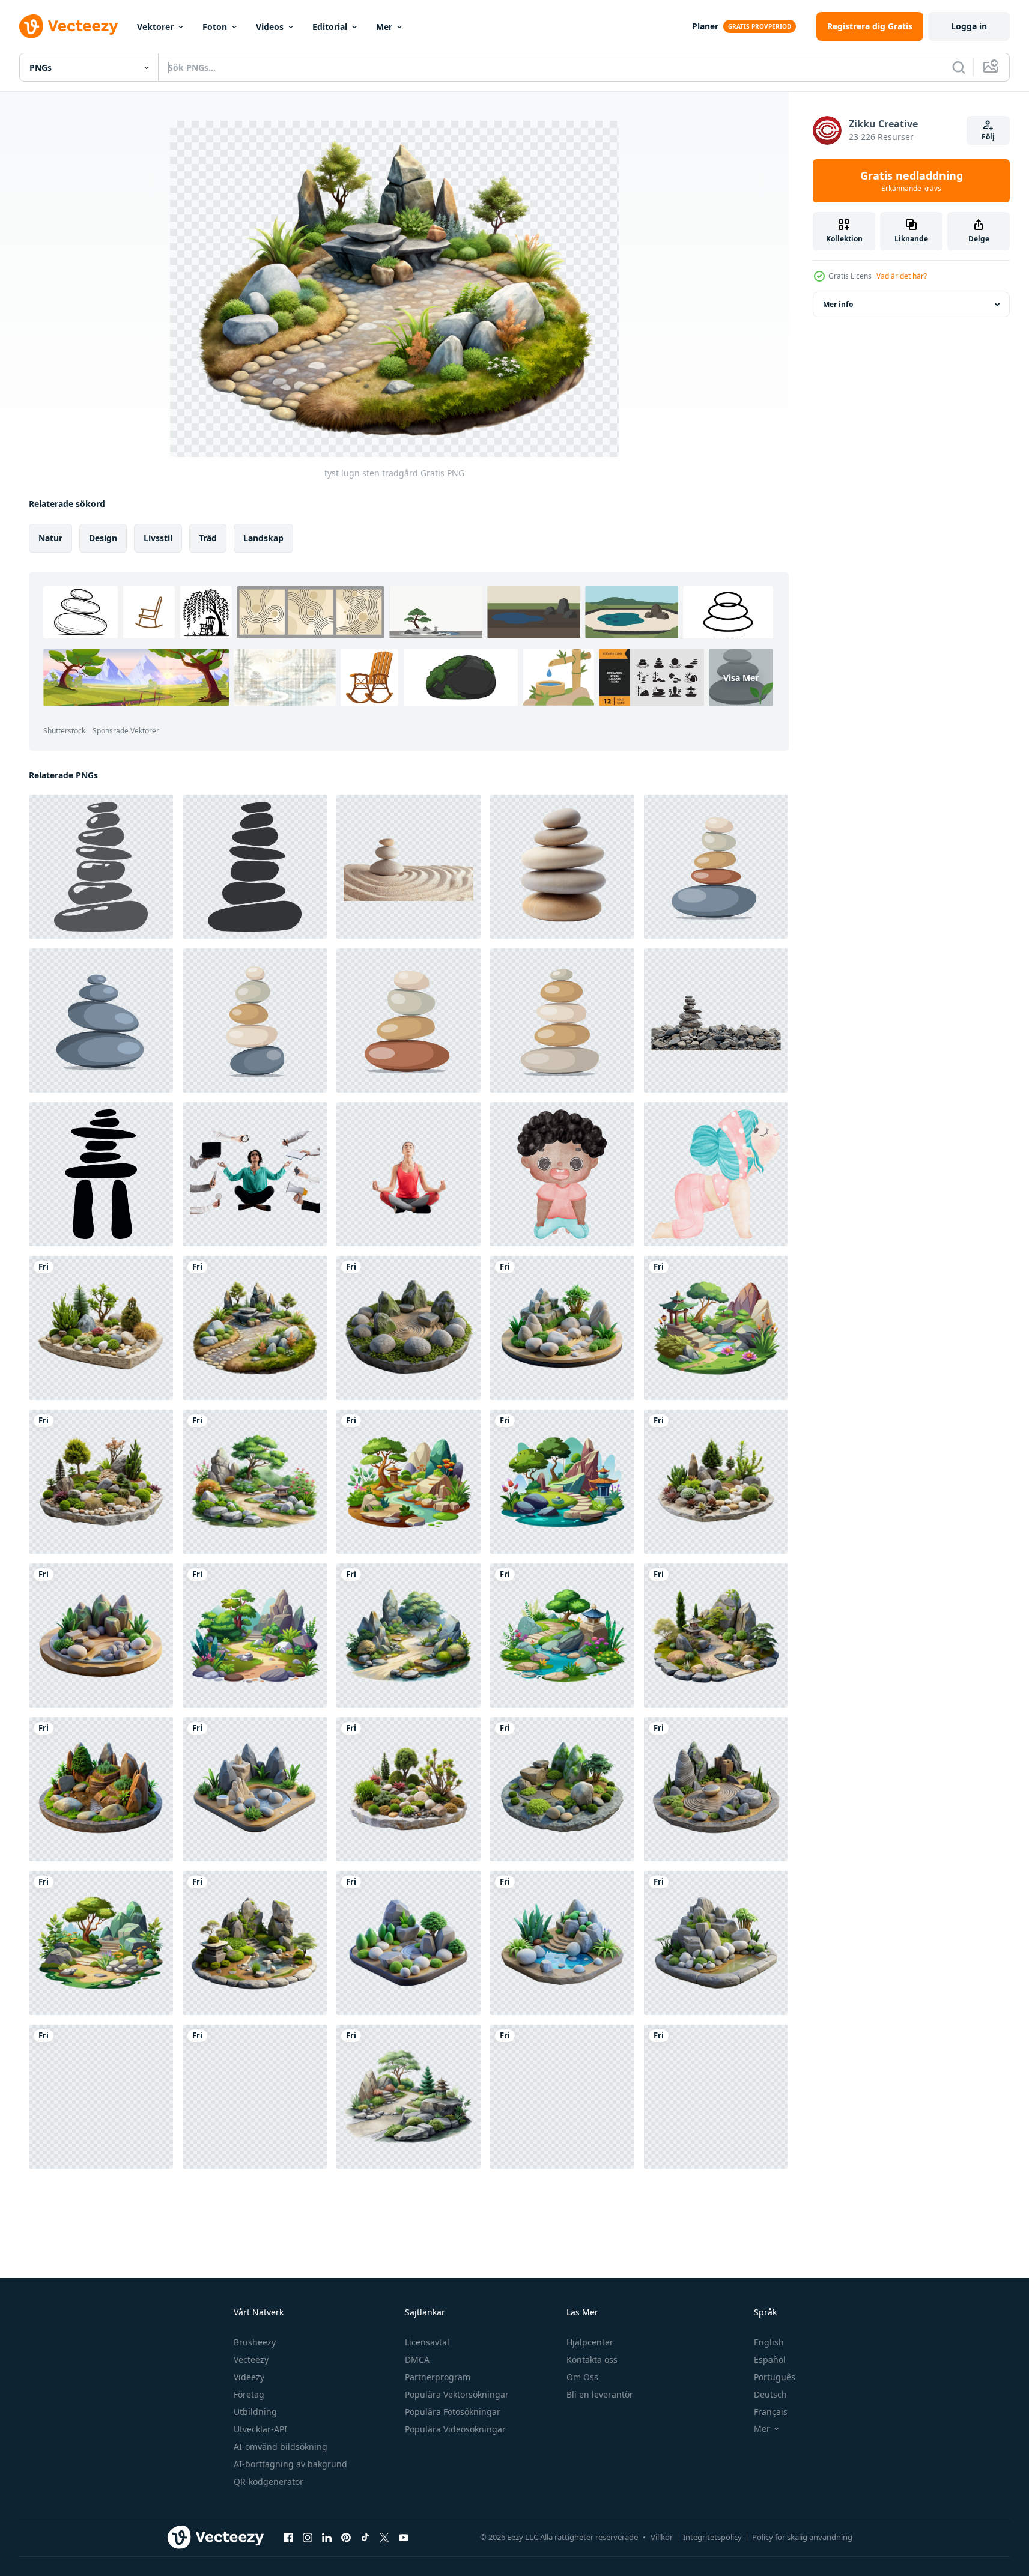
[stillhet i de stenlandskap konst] (716, 2097)
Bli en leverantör (600, 2394)
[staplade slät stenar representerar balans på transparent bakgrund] (562, 867)
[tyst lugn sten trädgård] (255, 1328)
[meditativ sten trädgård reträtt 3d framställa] (408, 1943)
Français (771, 2412)
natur (50, 538)
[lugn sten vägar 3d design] (562, 1789)
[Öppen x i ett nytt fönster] (384, 2537)
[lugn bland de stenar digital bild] (255, 1635)
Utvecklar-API (260, 2429)
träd (208, 538)
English (769, 2342)
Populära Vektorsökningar (457, 2394)
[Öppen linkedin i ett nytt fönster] (327, 2537)
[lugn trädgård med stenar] (255, 1482)
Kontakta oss (592, 2359)
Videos (270, 27)
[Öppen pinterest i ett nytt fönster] (346, 2537)
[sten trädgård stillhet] (255, 1943)
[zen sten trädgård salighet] (408, 1789)
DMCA (417, 2359)
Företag (249, 2394)
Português (775, 2377)
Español (770, 2359)
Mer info (838, 304)
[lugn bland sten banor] (716, 1482)
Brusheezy (255, 2342)
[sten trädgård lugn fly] (408, 1635)
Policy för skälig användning (802, 2537)
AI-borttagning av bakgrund (290, 2464)
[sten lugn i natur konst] (101, 1943)
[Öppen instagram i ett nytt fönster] (308, 2537)
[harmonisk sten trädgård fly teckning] (562, 1482)
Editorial (330, 27)
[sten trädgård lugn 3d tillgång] (255, 1789)
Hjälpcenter (590, 2342)
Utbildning (255, 2412)
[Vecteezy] (68, 26)
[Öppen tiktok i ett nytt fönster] (365, 2537)
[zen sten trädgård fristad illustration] (408, 1482)
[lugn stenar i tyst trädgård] (101, 1328)
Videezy (249, 2377)
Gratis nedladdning (912, 181)
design (103, 538)
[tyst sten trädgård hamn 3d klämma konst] (562, 1328)
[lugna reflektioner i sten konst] (716, 1328)
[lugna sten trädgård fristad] (716, 1635)
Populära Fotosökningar (453, 2412)
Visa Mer (741, 678)
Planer (705, 26)
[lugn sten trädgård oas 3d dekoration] (716, 1789)
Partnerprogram (438, 2377)
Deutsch (770, 2394)
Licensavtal (427, 2342)
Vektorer (155, 27)
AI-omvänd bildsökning (281, 2447)
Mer (384, 27)
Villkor (662, 2537)
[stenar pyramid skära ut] (716, 1020)
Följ (988, 137)
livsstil (158, 538)
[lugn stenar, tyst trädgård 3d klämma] (408, 1328)
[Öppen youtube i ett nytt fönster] (404, 2537)
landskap (263, 538)
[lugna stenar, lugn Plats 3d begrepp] (101, 2097)
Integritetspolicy (712, 2537)
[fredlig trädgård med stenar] (255, 2097)
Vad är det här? (902, 276)
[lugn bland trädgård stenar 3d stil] (716, 1943)
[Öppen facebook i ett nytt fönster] (288, 2537)
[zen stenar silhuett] (101, 867)
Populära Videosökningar (455, 2429)
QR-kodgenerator (269, 2481)
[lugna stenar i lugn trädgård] (101, 1482)
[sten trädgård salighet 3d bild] (562, 2097)
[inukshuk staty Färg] (101, 1174)
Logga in (969, 26)
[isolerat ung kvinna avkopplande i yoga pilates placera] (408, 1174)
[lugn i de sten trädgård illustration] (562, 1635)
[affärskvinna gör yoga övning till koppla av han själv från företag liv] (255, 1174)
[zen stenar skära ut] (408, 867)
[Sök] (959, 67)
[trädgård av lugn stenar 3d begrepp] (101, 1789)
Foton (215, 27)
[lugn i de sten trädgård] (408, 2097)
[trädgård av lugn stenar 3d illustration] (562, 1943)
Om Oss (582, 2377)
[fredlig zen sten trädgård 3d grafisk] (101, 1635)
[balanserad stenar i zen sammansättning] (716, 867)
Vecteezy (251, 2359)
